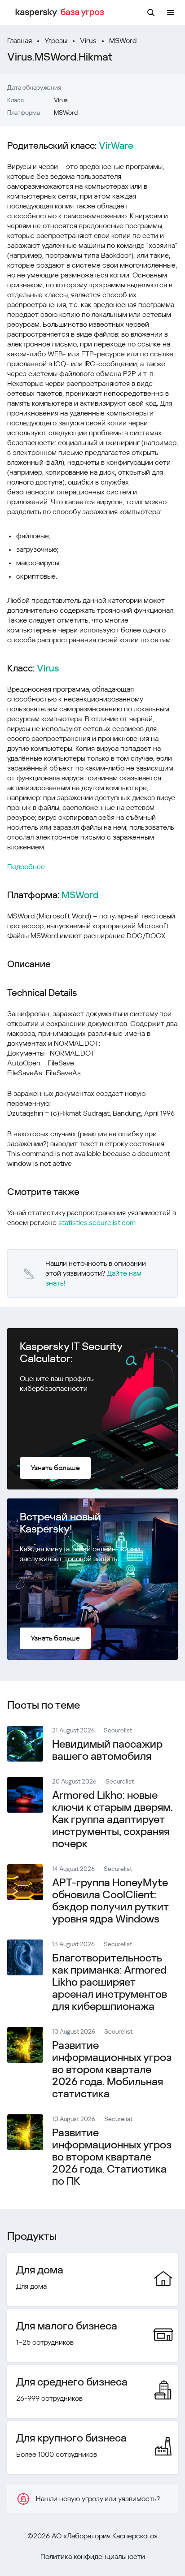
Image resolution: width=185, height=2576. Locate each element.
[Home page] (61, 13)
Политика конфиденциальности (93, 2557)
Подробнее (26, 867)
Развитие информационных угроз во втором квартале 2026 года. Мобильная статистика (112, 2069)
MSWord (123, 41)
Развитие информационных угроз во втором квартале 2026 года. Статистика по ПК (112, 2157)
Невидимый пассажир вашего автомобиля (107, 1750)
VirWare (116, 146)
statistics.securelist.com (97, 1223)
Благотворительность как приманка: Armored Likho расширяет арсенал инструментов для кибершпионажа (110, 1982)
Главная (20, 41)
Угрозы (56, 41)
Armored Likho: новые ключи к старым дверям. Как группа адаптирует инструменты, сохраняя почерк (112, 1819)
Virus (88, 41)
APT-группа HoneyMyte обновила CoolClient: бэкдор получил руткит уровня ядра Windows (110, 1901)
